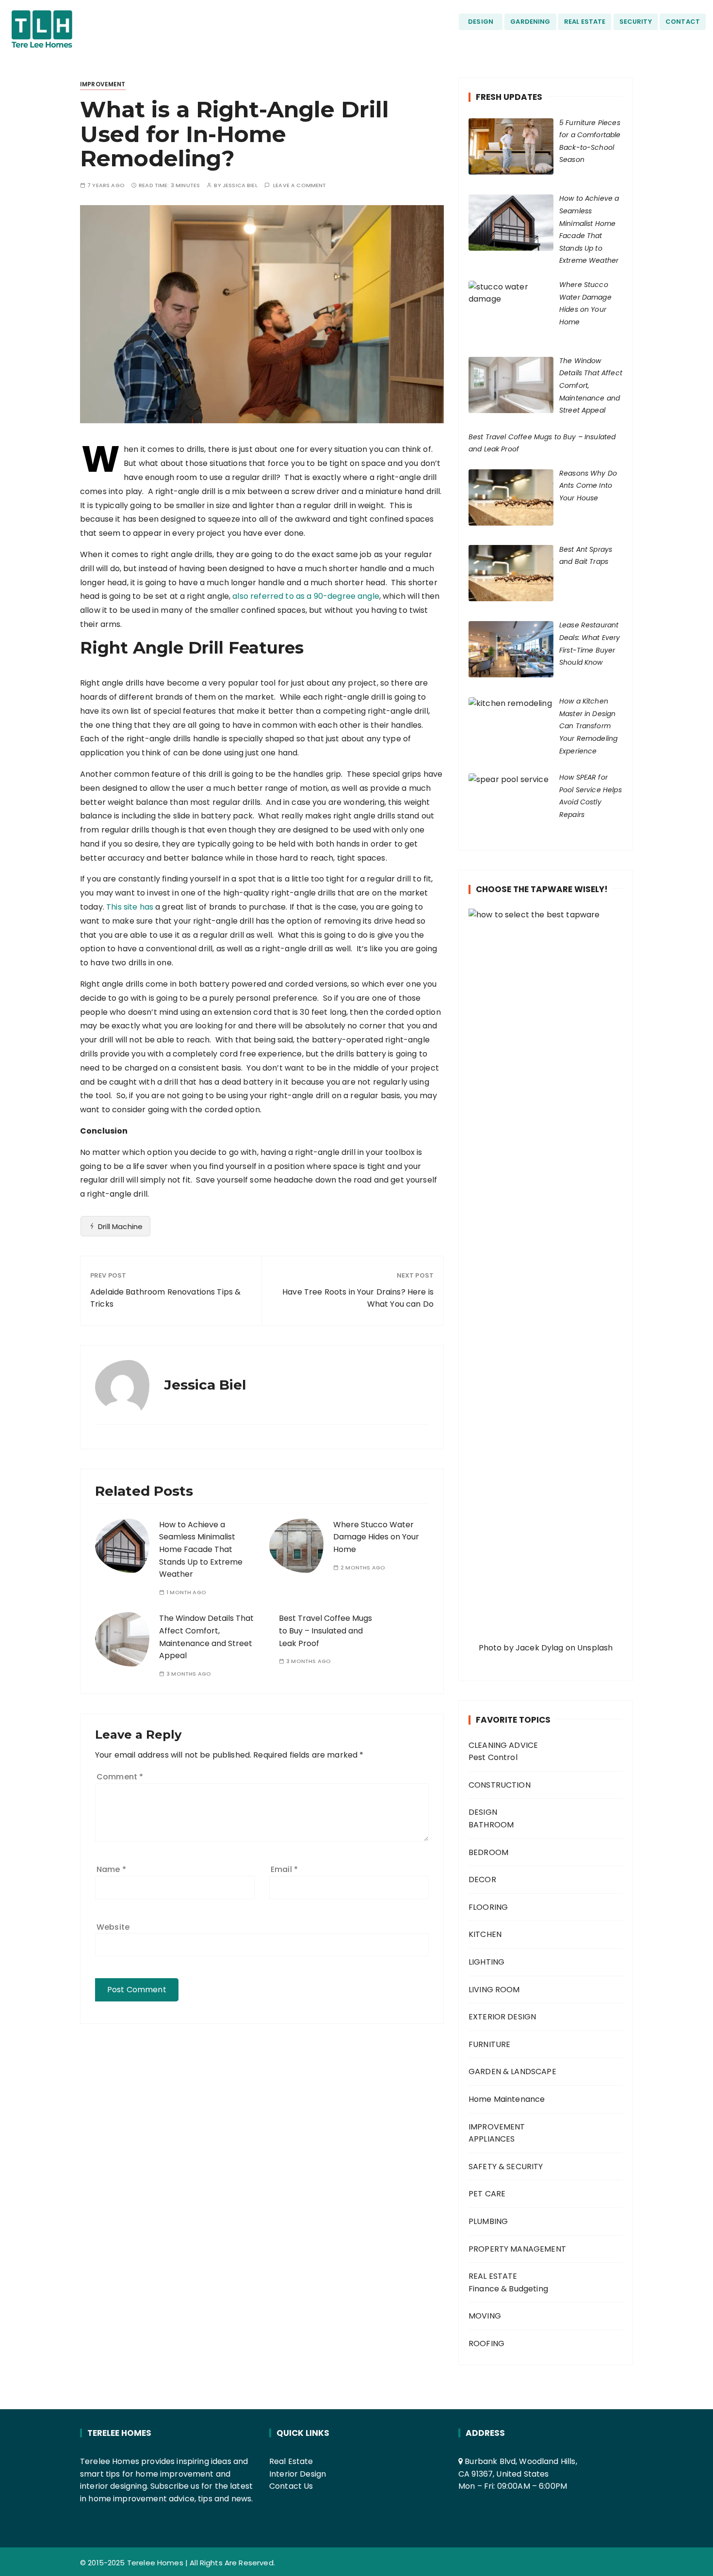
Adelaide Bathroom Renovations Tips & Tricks (165, 1298)
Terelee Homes (155, 2563)
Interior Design (298, 2474)
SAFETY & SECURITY (506, 2167)
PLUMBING (488, 2221)
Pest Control (493, 1757)
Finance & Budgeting (508, 2289)
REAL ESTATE (585, 22)
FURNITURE (489, 2044)
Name (111, 1869)
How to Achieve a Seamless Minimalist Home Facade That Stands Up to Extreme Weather (201, 1549)
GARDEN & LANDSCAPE (512, 2072)
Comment (120, 1777)
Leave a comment (300, 185)
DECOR (482, 1880)
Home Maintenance (507, 2099)
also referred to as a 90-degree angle (306, 596)
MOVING (485, 2316)
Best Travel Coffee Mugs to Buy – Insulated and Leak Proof (325, 1631)
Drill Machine (120, 1226)
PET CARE (487, 2194)
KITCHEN (485, 1934)
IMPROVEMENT (103, 84)
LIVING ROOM (494, 1990)
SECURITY (636, 22)
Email (284, 1869)
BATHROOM (491, 1825)
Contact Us (291, 2486)
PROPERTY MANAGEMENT (517, 2249)
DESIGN (481, 22)
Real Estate (291, 2461)
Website (113, 1927)
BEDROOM (488, 1852)
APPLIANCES (492, 2139)
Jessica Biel (240, 185)
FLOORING (488, 1907)
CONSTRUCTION (500, 1785)
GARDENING (530, 22)
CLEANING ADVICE (503, 1745)
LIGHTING (486, 1962)
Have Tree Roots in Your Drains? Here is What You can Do (358, 1298)
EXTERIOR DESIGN (502, 2017)
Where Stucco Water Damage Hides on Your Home (376, 1537)
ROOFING (486, 2344)
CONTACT (683, 22)
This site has (130, 907)
